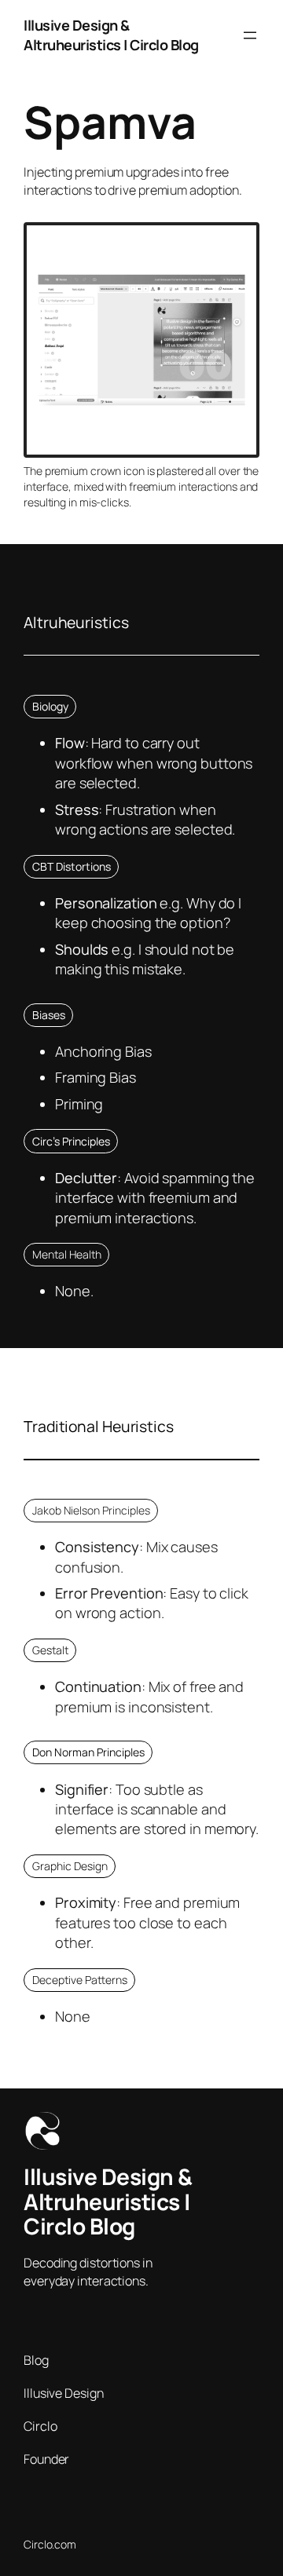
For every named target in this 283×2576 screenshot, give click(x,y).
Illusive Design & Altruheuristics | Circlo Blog (111, 35)
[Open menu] (250, 35)
